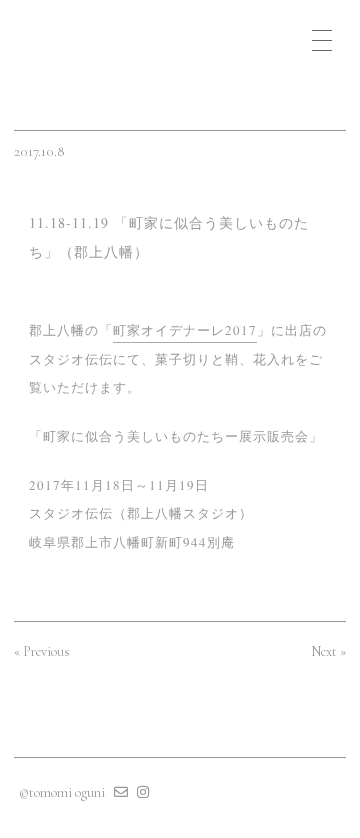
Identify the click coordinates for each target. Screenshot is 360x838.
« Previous (42, 651)
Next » (328, 651)
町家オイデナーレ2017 (185, 330)
